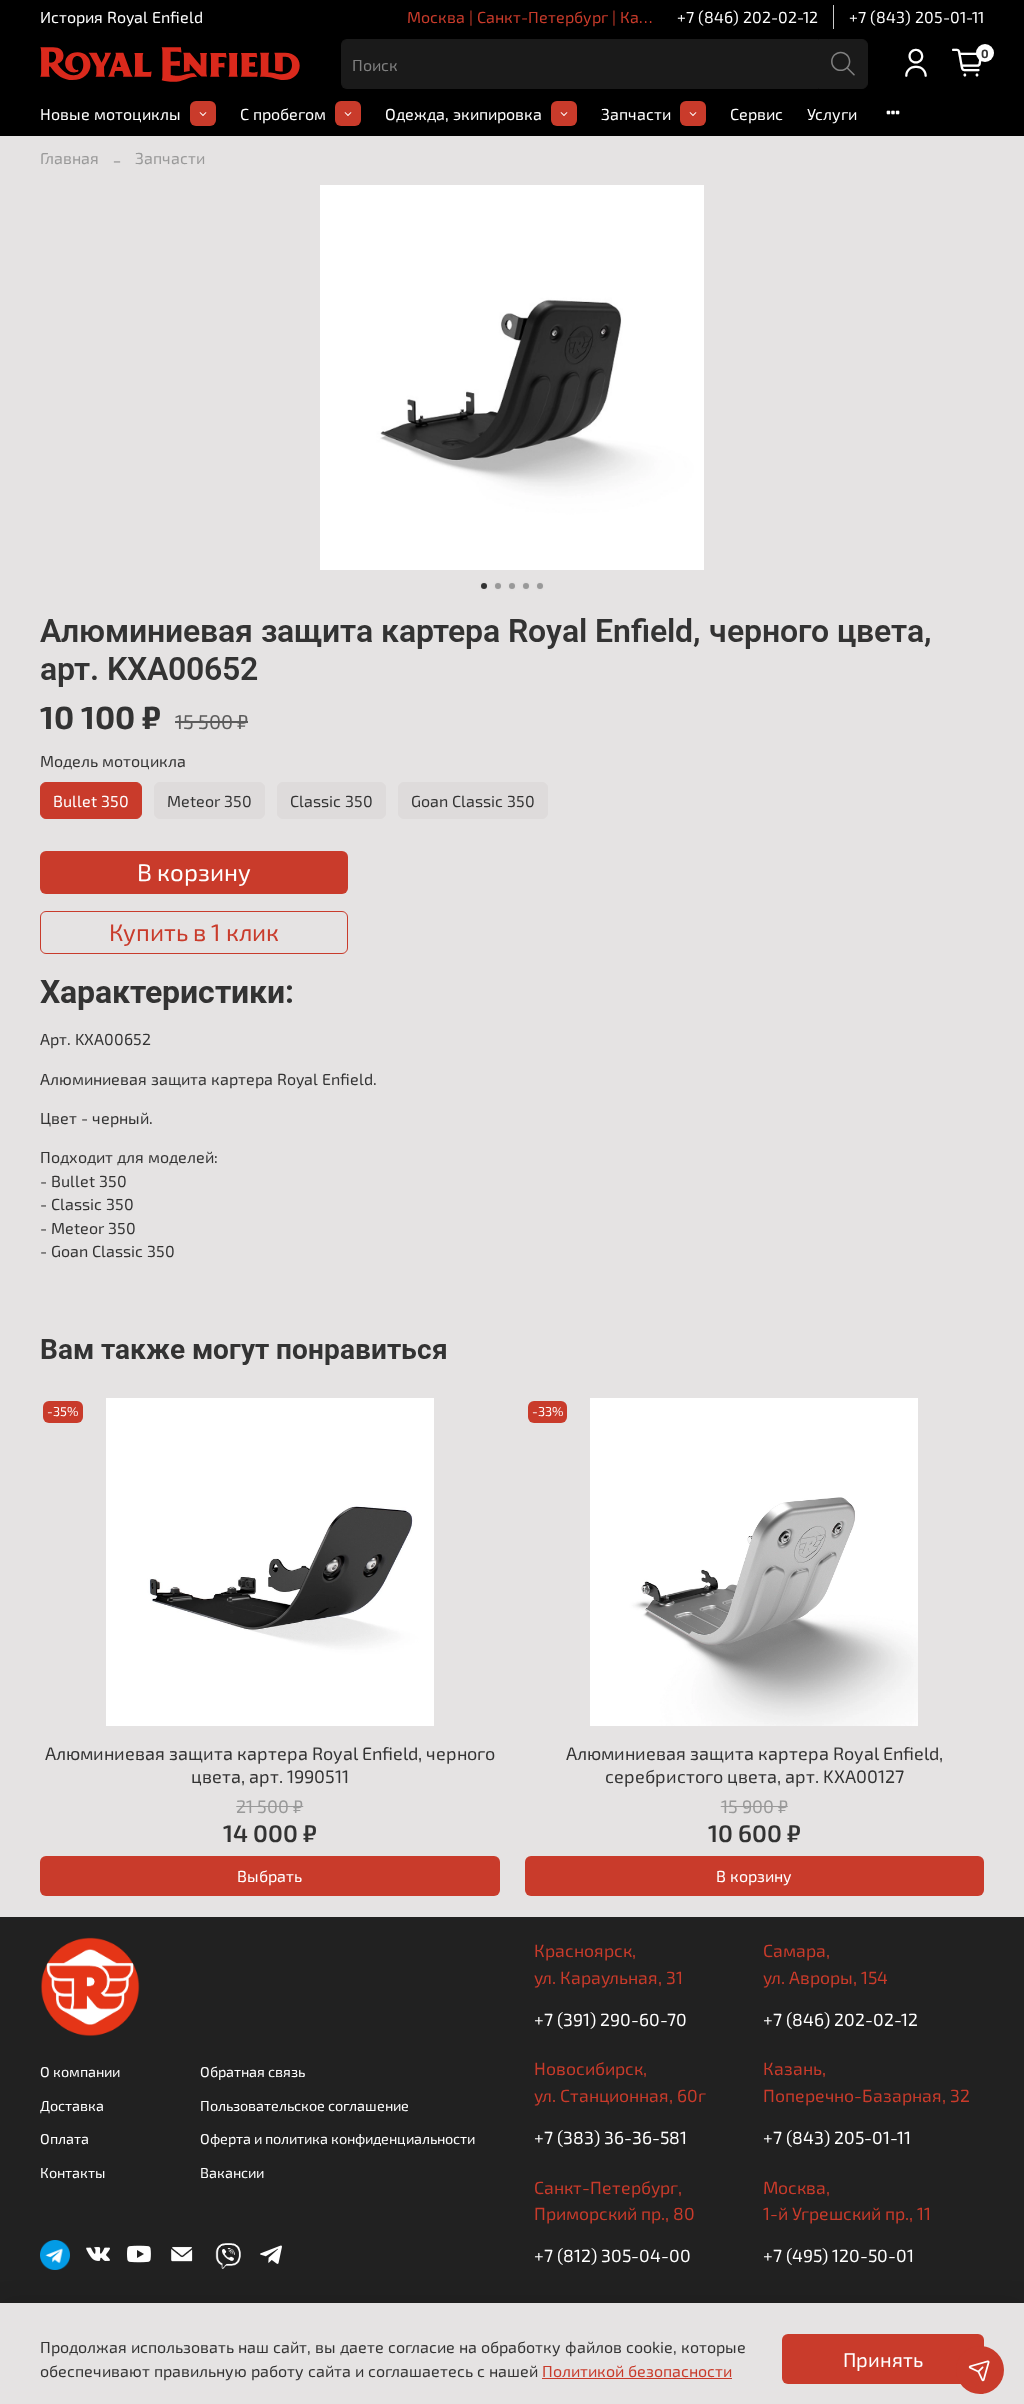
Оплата (64, 2138)
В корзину (754, 1875)
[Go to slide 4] (526, 586)
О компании (80, 2071)
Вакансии (232, 2172)
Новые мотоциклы (110, 113)
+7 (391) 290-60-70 (610, 2019)
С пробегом (283, 113)
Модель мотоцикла (113, 760)
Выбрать (269, 1875)
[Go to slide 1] (484, 586)
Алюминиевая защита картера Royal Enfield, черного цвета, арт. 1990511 (270, 1765)
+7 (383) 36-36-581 (610, 2137)
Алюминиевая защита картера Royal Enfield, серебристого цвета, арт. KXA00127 (754, 1765)
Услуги (832, 113)
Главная (69, 157)
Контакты (72, 2172)
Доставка (72, 2105)
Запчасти (636, 113)
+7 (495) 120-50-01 (838, 2255)
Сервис (756, 113)
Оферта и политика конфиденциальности (337, 2138)
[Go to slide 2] (498, 586)
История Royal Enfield (121, 16)
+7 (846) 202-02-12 (747, 16)
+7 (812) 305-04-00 (612, 2255)
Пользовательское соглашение (304, 2105)
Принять (883, 2359)
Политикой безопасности (637, 2370)
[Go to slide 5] (540, 586)
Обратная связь (252, 2071)
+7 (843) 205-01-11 (916, 16)
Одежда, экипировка (463, 113)
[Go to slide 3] (512, 586)
